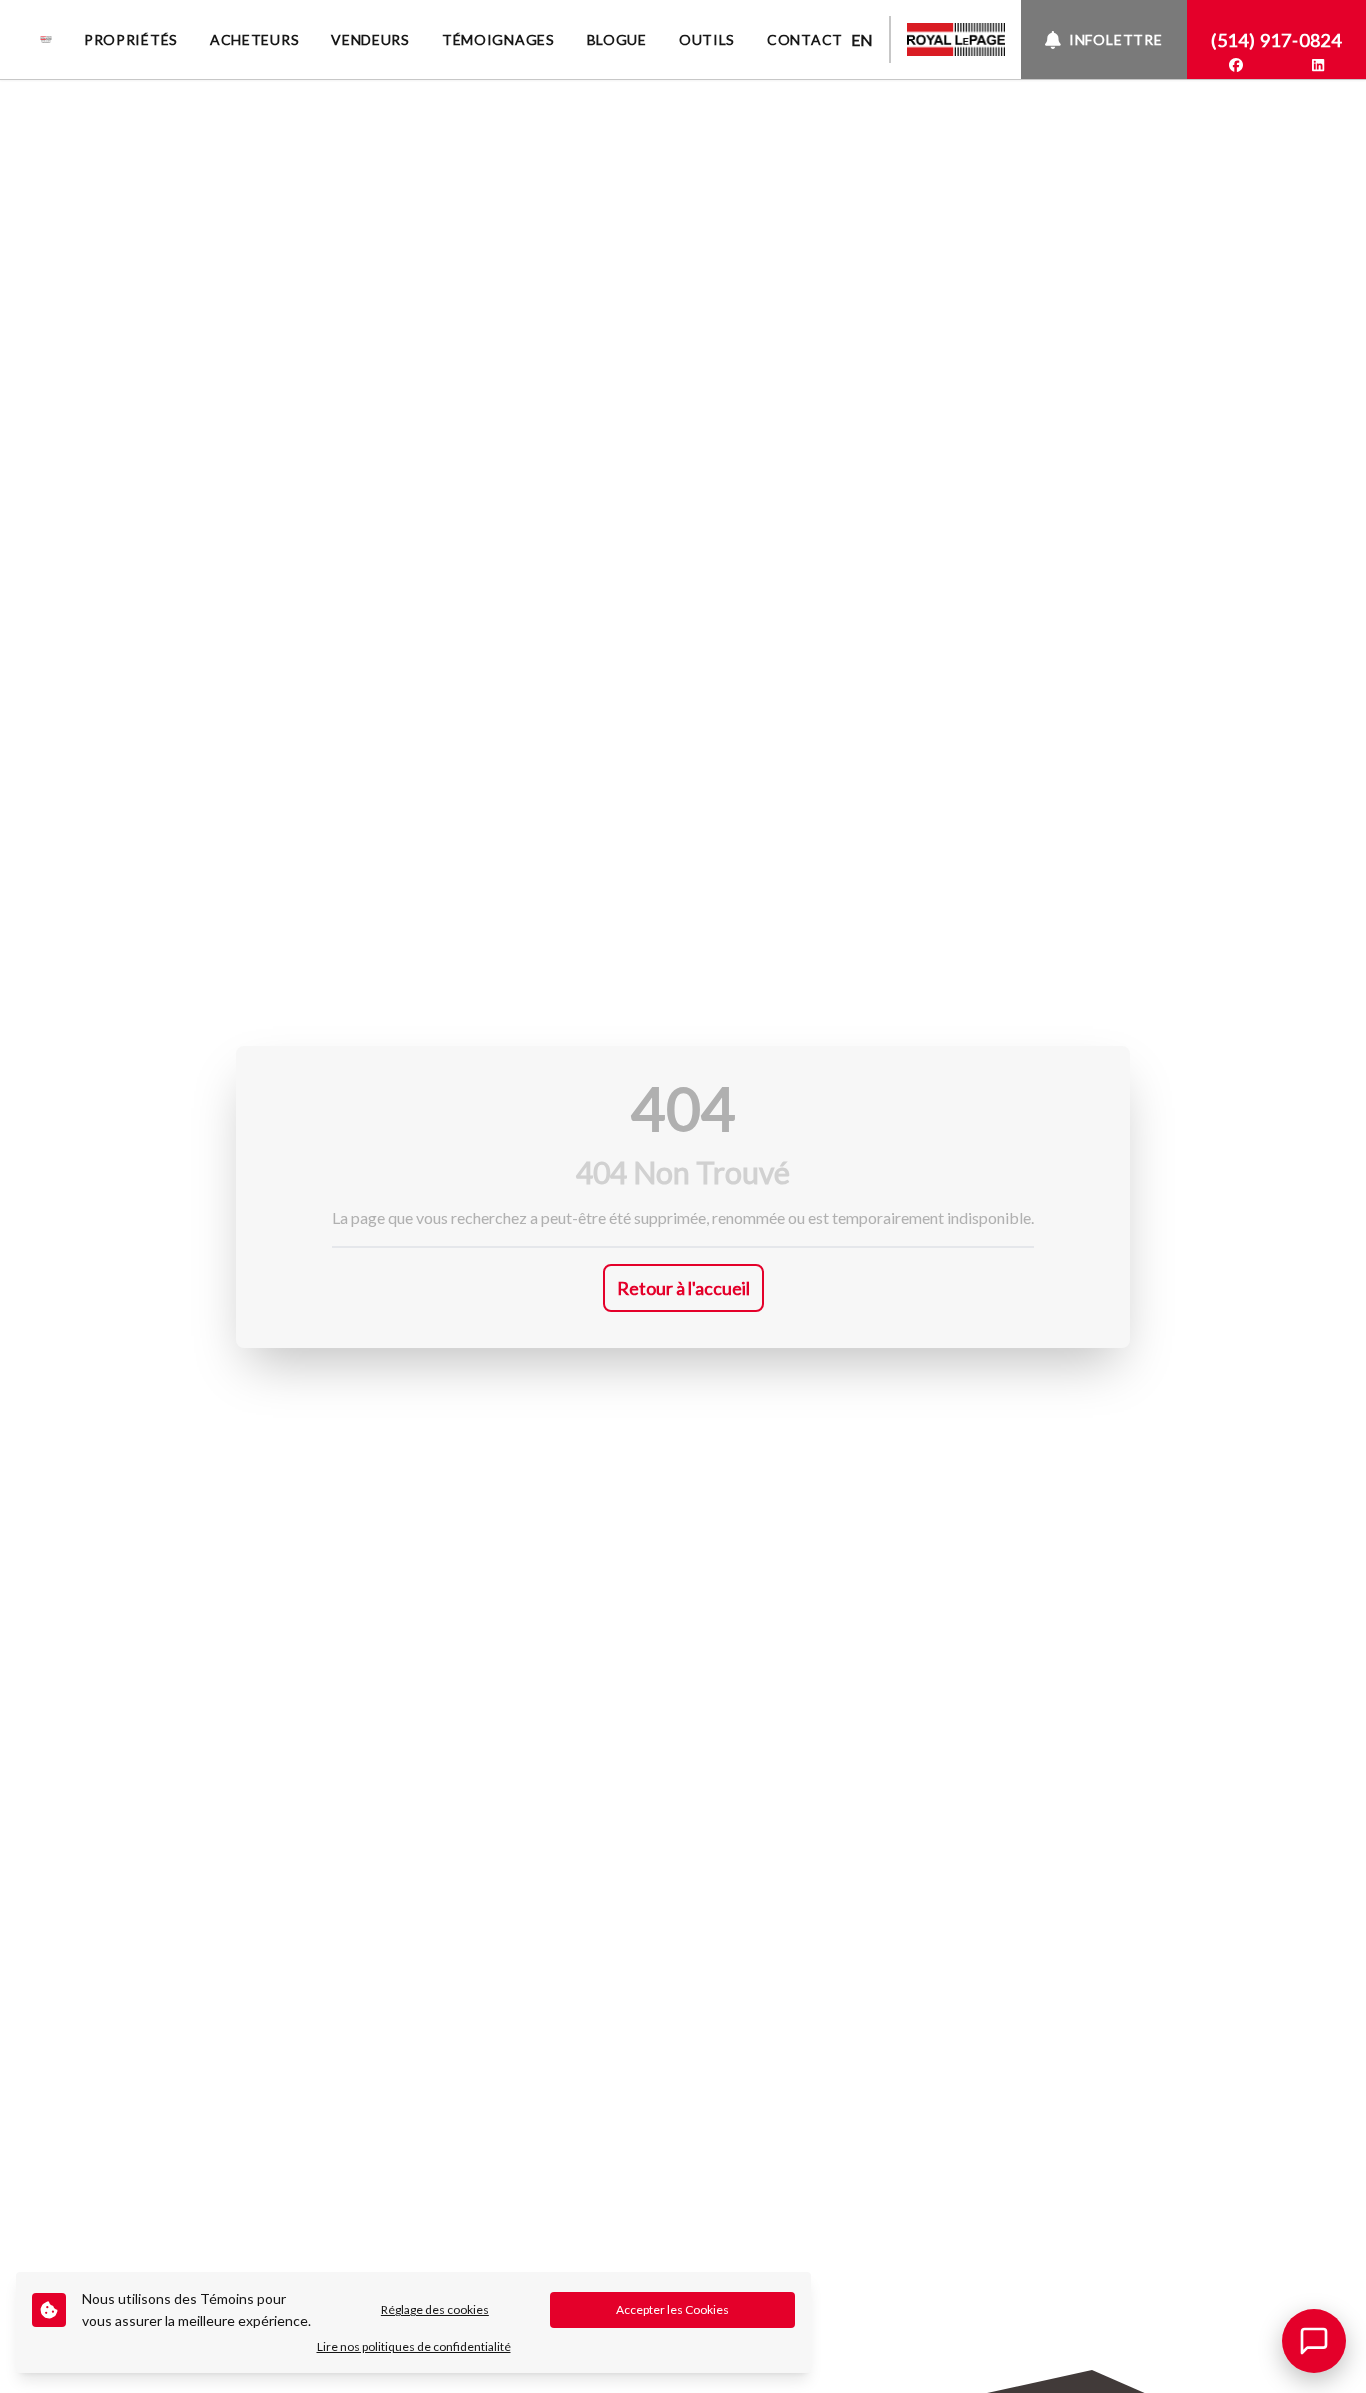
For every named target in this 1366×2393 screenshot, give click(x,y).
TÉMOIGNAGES (498, 39)
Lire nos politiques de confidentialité (414, 2346)
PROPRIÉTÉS (131, 39)
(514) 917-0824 (1276, 40)
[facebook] (1236, 65)
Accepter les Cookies (672, 2309)
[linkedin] (1318, 65)
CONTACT (805, 39)
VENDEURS (370, 39)
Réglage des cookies (435, 2309)
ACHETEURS (254, 39)
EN (862, 39)
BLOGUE (617, 39)
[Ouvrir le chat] (1314, 2341)
